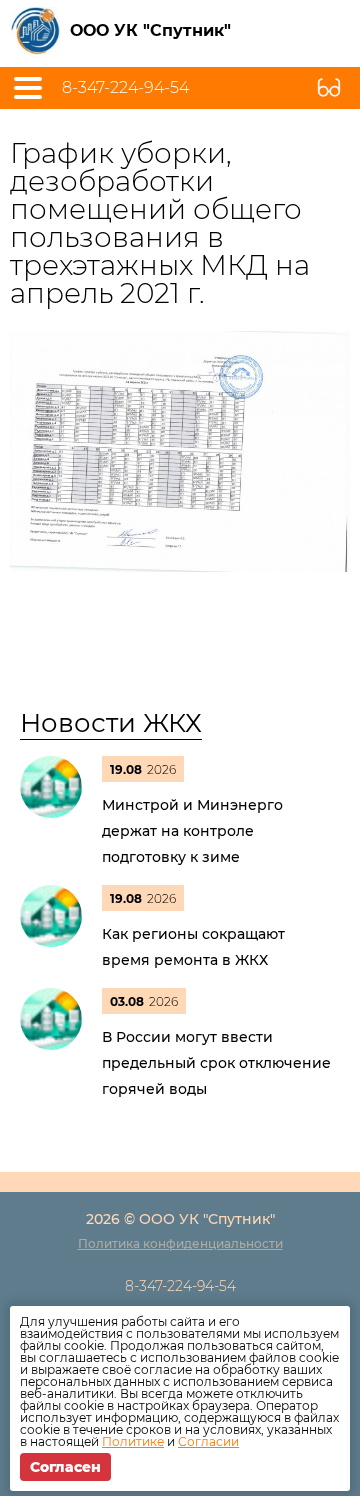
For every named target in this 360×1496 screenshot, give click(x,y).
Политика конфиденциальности (180, 1243)
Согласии (208, 1441)
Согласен (65, 1467)
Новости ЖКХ (111, 723)
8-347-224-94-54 (125, 88)
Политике (133, 1441)
